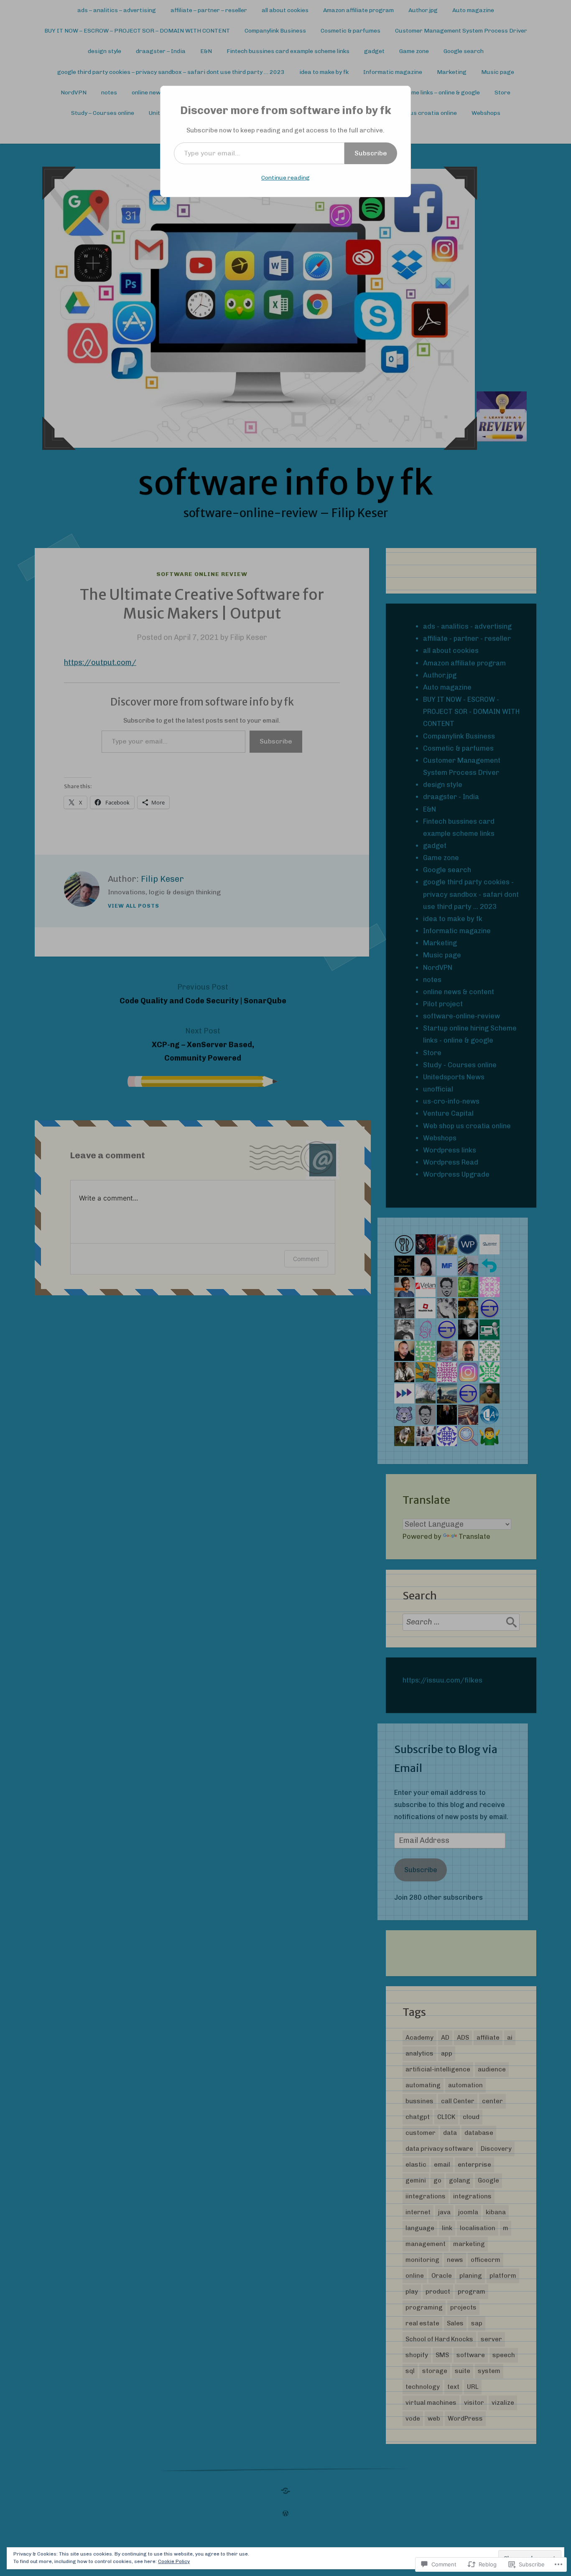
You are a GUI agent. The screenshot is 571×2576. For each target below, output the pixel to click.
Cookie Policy (174, 2561)
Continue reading (285, 178)
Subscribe (371, 153)
